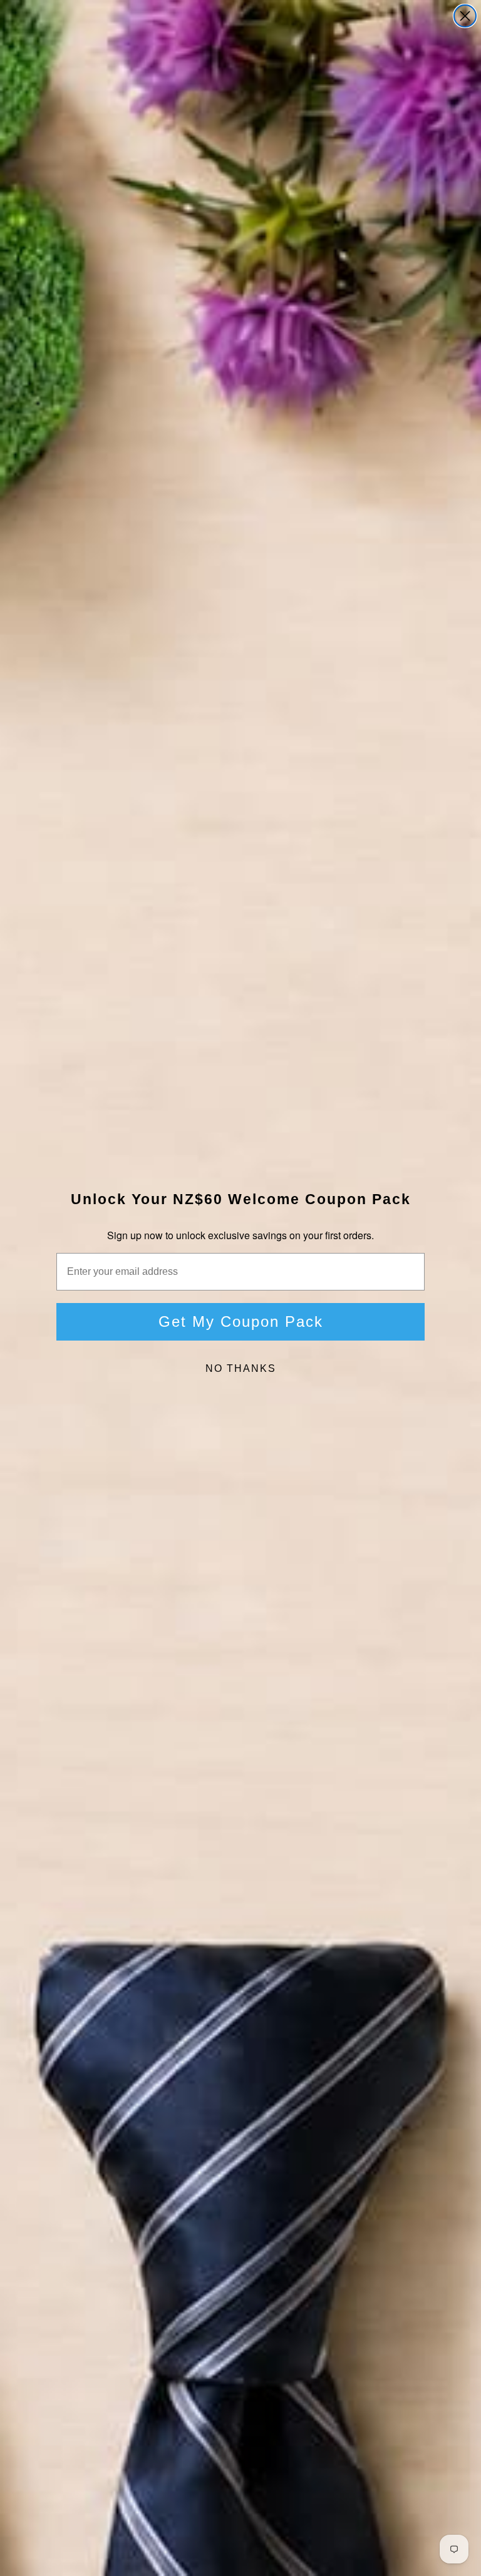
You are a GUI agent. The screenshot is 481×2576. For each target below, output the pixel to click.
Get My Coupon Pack (241, 1321)
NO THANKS (241, 1368)
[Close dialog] (465, 16)
